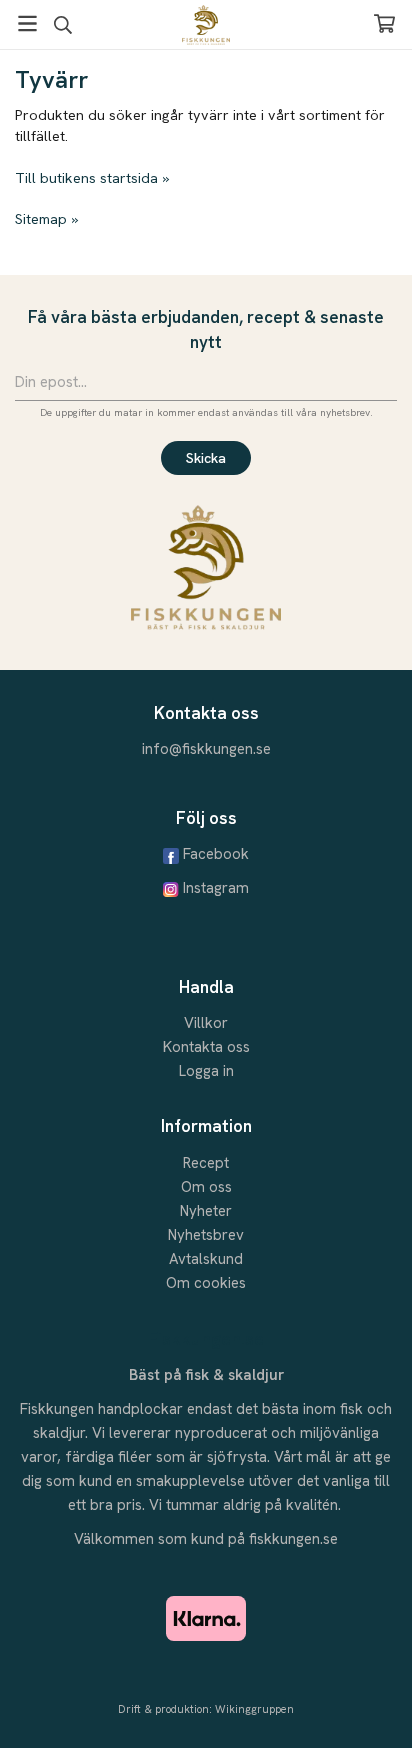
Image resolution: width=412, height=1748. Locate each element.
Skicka (206, 458)
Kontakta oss (206, 1047)
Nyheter (206, 1211)
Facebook (216, 854)
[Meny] (27, 23)
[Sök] (62, 25)
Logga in (206, 1071)
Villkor (206, 1023)
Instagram (216, 888)
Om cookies (206, 1283)
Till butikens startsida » (92, 178)
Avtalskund (206, 1259)
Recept (206, 1163)
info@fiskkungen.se (206, 749)
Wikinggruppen (254, 1709)
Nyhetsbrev (206, 1235)
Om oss (206, 1187)
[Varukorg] (384, 23)
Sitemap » (46, 219)
